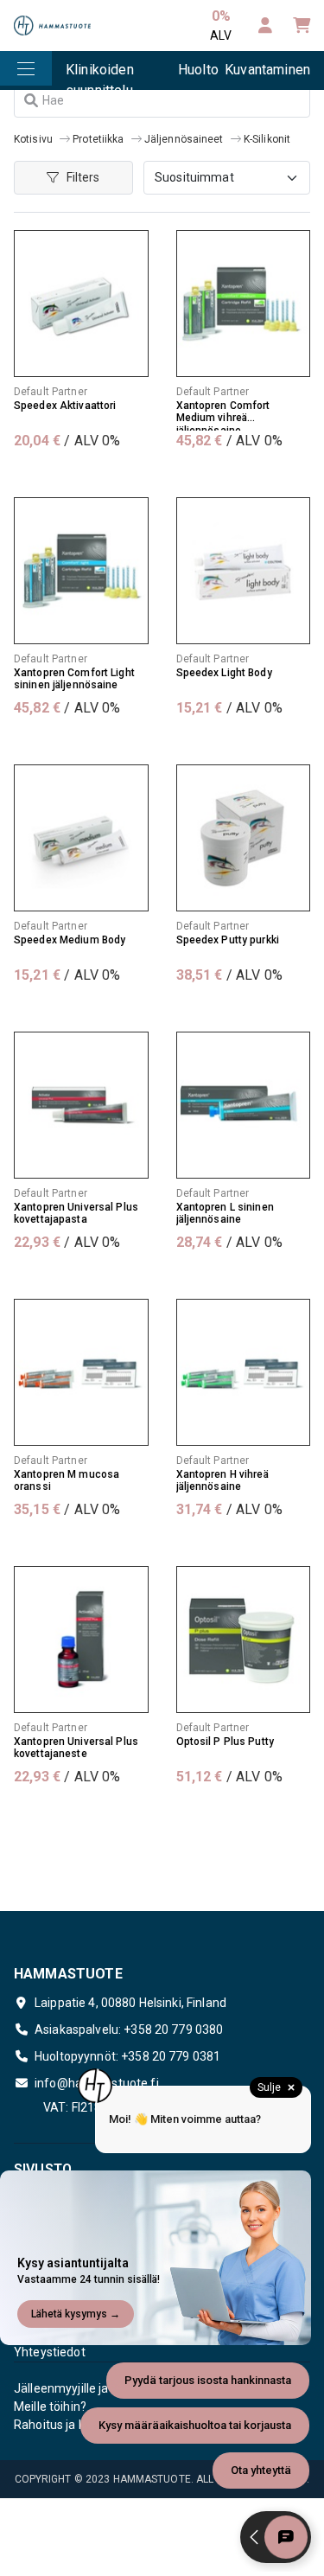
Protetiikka (98, 139)
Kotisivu (33, 139)
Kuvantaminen (267, 70)
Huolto (198, 70)
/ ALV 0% (67, 441)
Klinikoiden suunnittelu (100, 76)
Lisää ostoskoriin (81, 476)
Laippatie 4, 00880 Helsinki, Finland (130, 2003)
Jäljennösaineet (184, 139)
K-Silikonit (267, 139)
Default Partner (51, 392)
